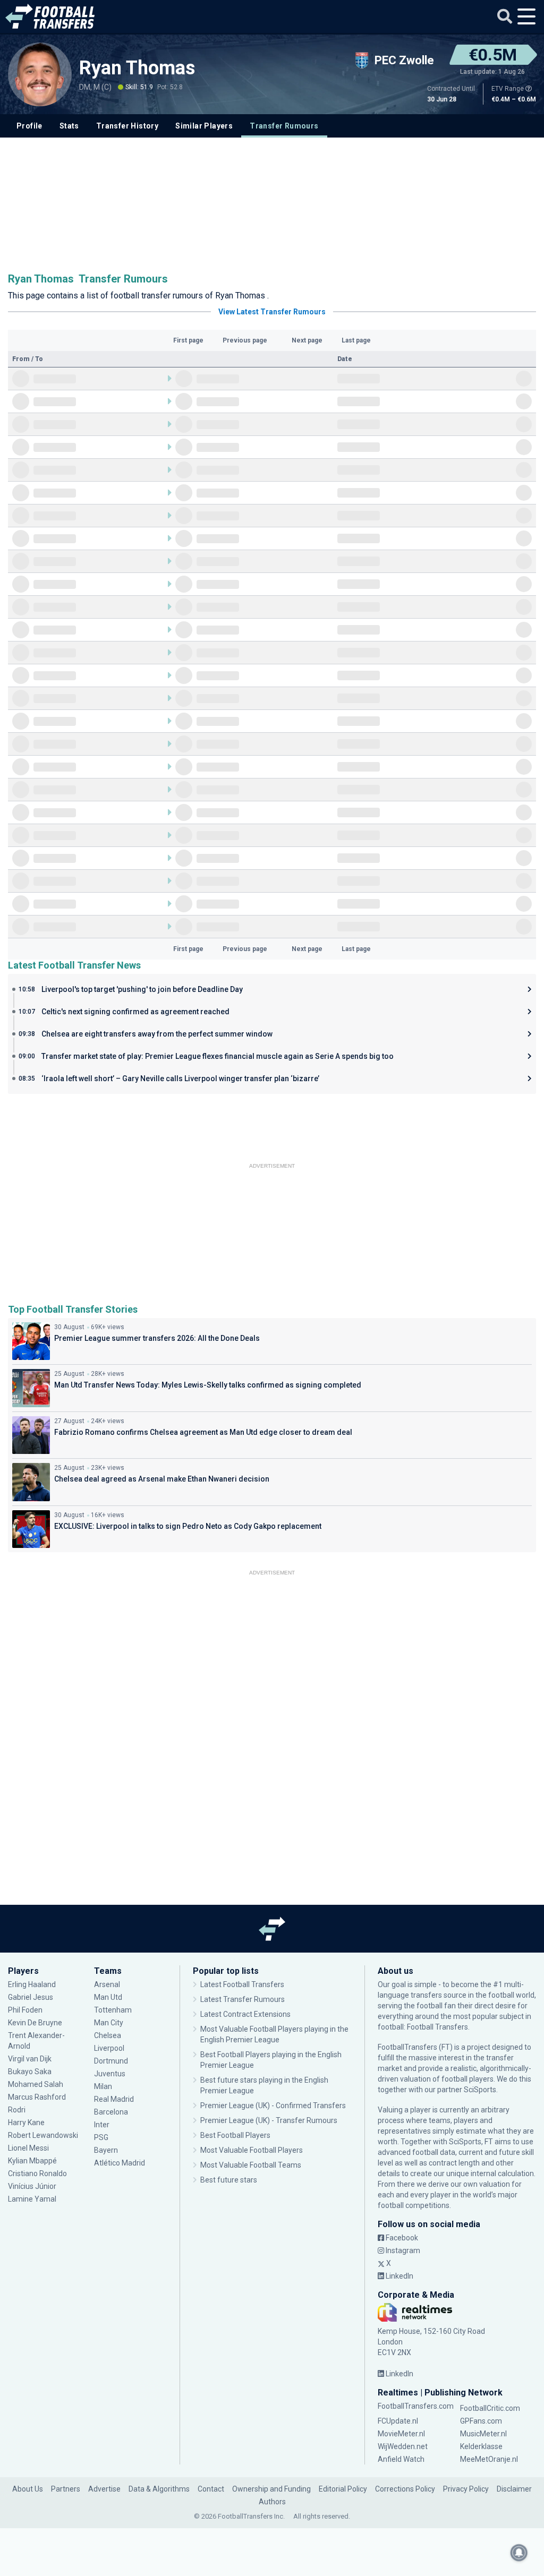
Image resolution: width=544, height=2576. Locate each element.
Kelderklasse (481, 2446)
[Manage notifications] (519, 2553)
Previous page (245, 340)
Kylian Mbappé (33, 2161)
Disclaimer (514, 2489)
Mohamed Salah (36, 2084)
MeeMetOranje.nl (489, 2459)
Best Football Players (235, 2135)
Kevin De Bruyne (35, 2023)
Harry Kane (27, 2123)
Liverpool (109, 2048)
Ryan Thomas (139, 68)
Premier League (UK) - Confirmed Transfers (273, 2106)
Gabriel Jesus (31, 1997)
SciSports (480, 2090)
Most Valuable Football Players (252, 2150)
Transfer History (127, 126)
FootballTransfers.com (416, 2406)
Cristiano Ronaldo (37, 2173)
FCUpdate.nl (398, 2421)
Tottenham (113, 2010)
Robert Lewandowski (43, 2135)
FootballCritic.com (490, 2408)
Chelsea (108, 2035)
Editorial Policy (343, 2489)
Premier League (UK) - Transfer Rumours (269, 2120)
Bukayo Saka (30, 2072)
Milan (103, 2086)
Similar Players (204, 126)
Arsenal (107, 1984)
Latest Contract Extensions (245, 2014)
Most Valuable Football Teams (251, 2165)
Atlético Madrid (120, 2163)
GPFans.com (481, 2421)
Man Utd (108, 1997)
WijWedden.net (403, 2446)
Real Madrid (114, 2099)
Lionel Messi (29, 2148)
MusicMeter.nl (483, 2434)
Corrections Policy (405, 2489)
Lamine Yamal (32, 2199)
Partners (66, 2489)
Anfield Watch (401, 2459)
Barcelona (111, 2112)
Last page (356, 340)
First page (188, 340)
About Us (28, 2489)
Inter (102, 2125)
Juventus (110, 2074)
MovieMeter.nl (401, 2434)
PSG (101, 2137)
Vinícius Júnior (32, 2186)
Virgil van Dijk (31, 2059)
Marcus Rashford (37, 2097)
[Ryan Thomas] (40, 74)
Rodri (17, 2110)
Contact (211, 2489)
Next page (307, 340)
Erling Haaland (32, 1984)
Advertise (104, 2489)
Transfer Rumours (284, 126)
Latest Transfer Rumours (243, 1999)
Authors (272, 2502)
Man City (109, 2023)
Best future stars (229, 2180)
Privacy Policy (466, 2489)
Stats (69, 126)
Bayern (106, 2150)
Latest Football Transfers (242, 1984)
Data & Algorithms (159, 2489)
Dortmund (111, 2061)
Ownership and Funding (271, 2489)
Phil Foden (25, 2010)
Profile (29, 126)
